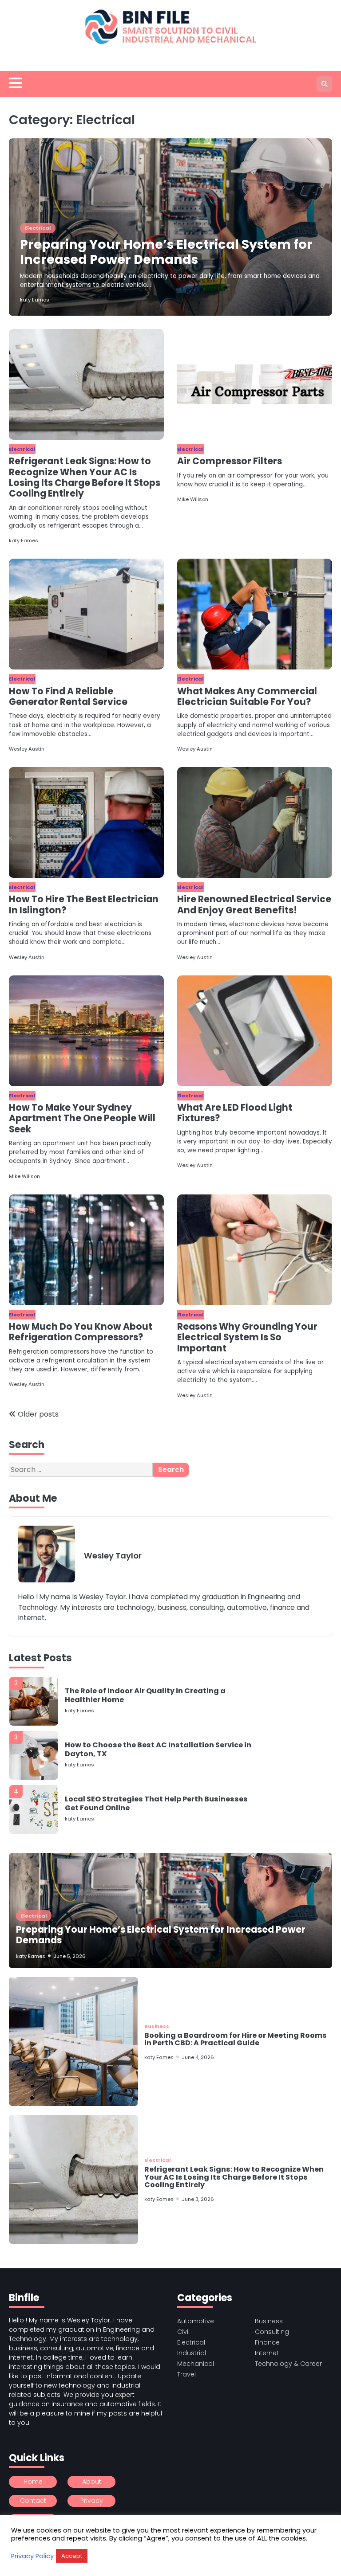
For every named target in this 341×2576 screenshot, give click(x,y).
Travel (186, 2374)
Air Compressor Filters (230, 461)
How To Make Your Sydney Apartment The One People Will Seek (82, 1118)
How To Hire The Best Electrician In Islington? (84, 904)
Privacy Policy (32, 2556)
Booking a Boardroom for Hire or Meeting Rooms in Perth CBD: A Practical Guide (236, 2039)
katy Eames (35, 300)
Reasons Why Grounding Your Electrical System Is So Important (247, 1337)
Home (33, 2482)
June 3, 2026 (198, 2199)
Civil (183, 2332)
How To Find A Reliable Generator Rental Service (68, 697)
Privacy (92, 2501)
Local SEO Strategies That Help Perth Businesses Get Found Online (156, 1783)
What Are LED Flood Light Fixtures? (235, 1113)
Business (157, 2026)
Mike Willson (193, 499)
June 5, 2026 (70, 1956)
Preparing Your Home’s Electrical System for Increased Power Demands (166, 252)
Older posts (38, 1414)
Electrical (38, 228)
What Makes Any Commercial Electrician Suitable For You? (247, 697)
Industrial (192, 2353)
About (92, 2482)
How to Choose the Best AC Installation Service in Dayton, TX (158, 1729)
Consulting (272, 2332)
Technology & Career (288, 2364)
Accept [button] (72, 2556)
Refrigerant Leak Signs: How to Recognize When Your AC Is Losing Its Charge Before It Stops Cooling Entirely (85, 477)
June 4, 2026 (198, 2057)
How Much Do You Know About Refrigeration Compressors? (81, 1332)
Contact (33, 2501)
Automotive (196, 2321)
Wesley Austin (27, 749)
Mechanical (196, 2364)
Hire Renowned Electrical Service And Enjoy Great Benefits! (254, 904)
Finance (267, 2342)
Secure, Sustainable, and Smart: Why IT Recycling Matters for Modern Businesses (159, 1838)
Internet (267, 2353)
